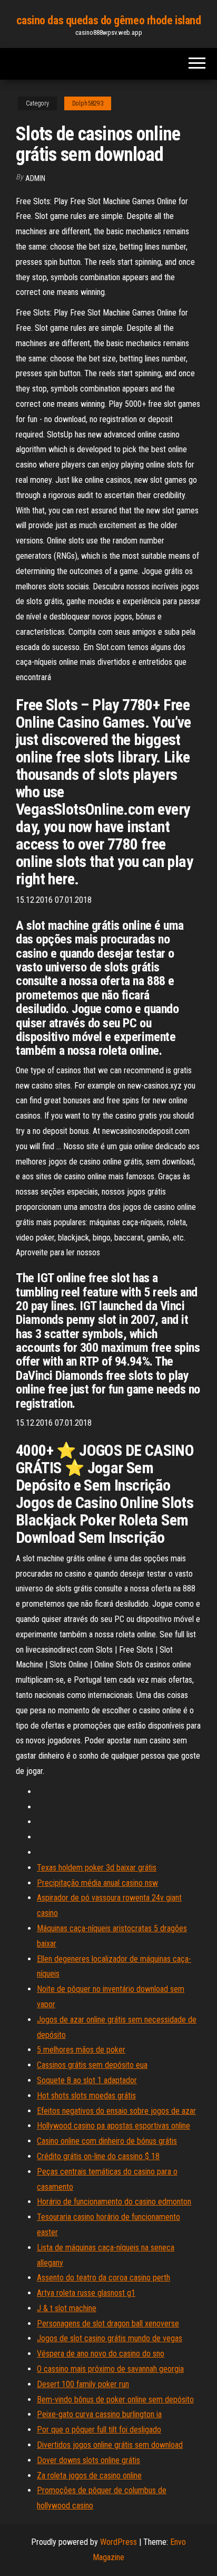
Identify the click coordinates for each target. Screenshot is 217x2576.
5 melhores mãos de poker (81, 2050)
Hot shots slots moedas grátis (86, 2096)
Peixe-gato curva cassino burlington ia (99, 2414)
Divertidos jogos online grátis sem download (110, 2445)
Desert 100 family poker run (83, 2384)
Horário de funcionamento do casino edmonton (114, 2202)
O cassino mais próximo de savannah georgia (110, 2369)
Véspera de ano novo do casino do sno (101, 2354)
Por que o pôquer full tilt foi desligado (99, 2430)
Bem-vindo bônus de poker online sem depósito (115, 2400)
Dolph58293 (88, 103)
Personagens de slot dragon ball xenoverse (108, 2324)
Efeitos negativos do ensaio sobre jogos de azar (116, 2111)
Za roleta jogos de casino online (89, 2475)
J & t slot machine (67, 2308)
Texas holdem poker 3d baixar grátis (97, 1868)
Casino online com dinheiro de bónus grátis (107, 2141)
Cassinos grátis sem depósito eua (92, 2065)
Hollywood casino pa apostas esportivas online (114, 2126)
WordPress (119, 2542)
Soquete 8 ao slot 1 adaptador (87, 2080)
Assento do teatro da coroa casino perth (103, 2278)
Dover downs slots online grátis (88, 2460)
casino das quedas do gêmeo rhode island (109, 20)
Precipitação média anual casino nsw (97, 1883)
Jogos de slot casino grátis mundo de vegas (110, 2338)
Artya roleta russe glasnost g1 (86, 2293)
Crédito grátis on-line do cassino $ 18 (98, 2156)
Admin (35, 178)
